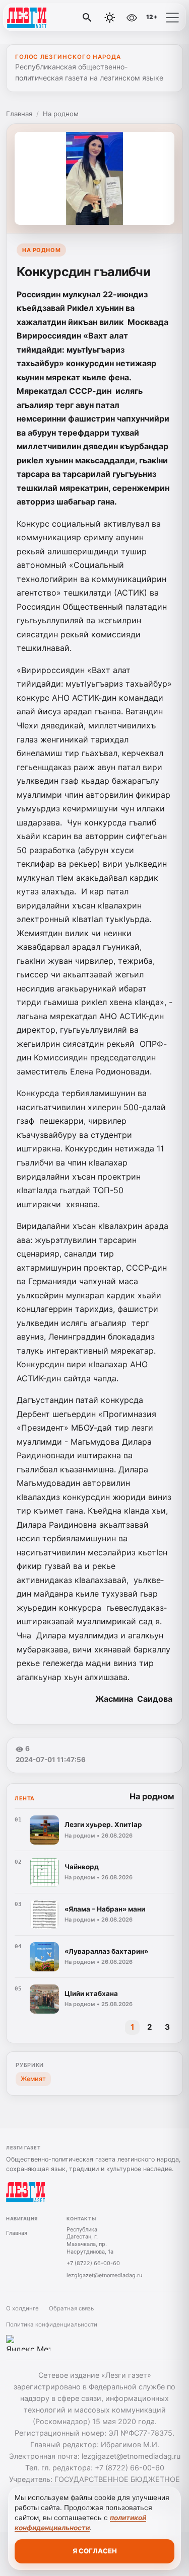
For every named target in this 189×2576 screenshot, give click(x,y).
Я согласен (95, 2551)
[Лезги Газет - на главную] (49, 18)
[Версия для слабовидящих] (132, 18)
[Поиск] (87, 18)
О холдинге (22, 2308)
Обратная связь (71, 2308)
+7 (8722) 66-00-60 (93, 2263)
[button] (172, 18)
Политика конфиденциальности (52, 2324)
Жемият (33, 2079)
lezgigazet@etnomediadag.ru (104, 2275)
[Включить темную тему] (110, 18)
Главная (19, 114)
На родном (61, 114)
